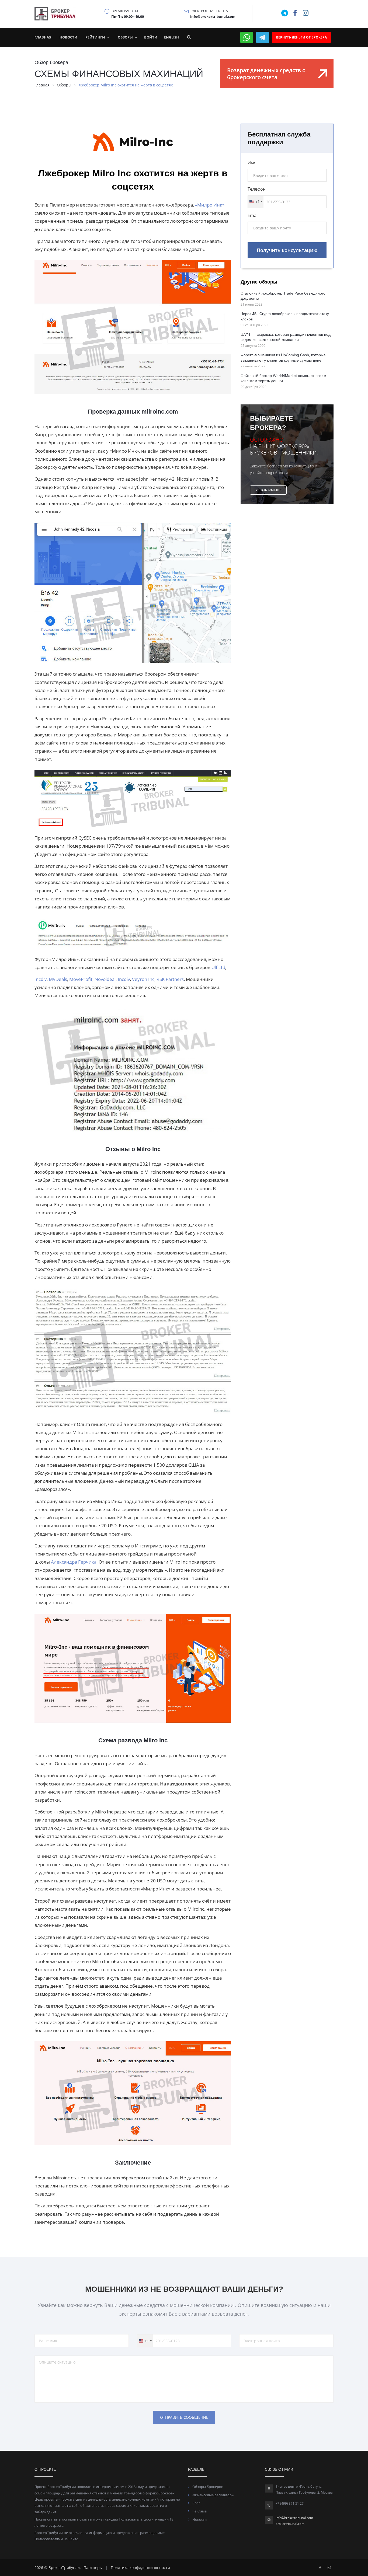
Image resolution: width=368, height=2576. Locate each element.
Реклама (199, 2511)
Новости (68, 37)
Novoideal (105, 979)
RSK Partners (170, 979)
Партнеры (93, 2568)
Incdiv (41, 979)
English (171, 37)
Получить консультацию (287, 250)
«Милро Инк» (209, 205)
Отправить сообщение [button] (184, 2417)
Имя (252, 163)
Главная (43, 37)
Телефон (257, 189)
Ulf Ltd (218, 967)
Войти (151, 37)
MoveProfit (80, 979)
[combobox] (256, 202)
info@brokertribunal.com (294, 2518)
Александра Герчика (73, 1562)
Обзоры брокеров (208, 2487)
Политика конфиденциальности (140, 2568)
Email (253, 215)
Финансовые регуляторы (213, 2495)
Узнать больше (268, 490)
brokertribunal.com (290, 2524)
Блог (196, 2503)
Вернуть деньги (301, 37)
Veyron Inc (143, 979)
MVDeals (57, 979)
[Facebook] (320, 2568)
